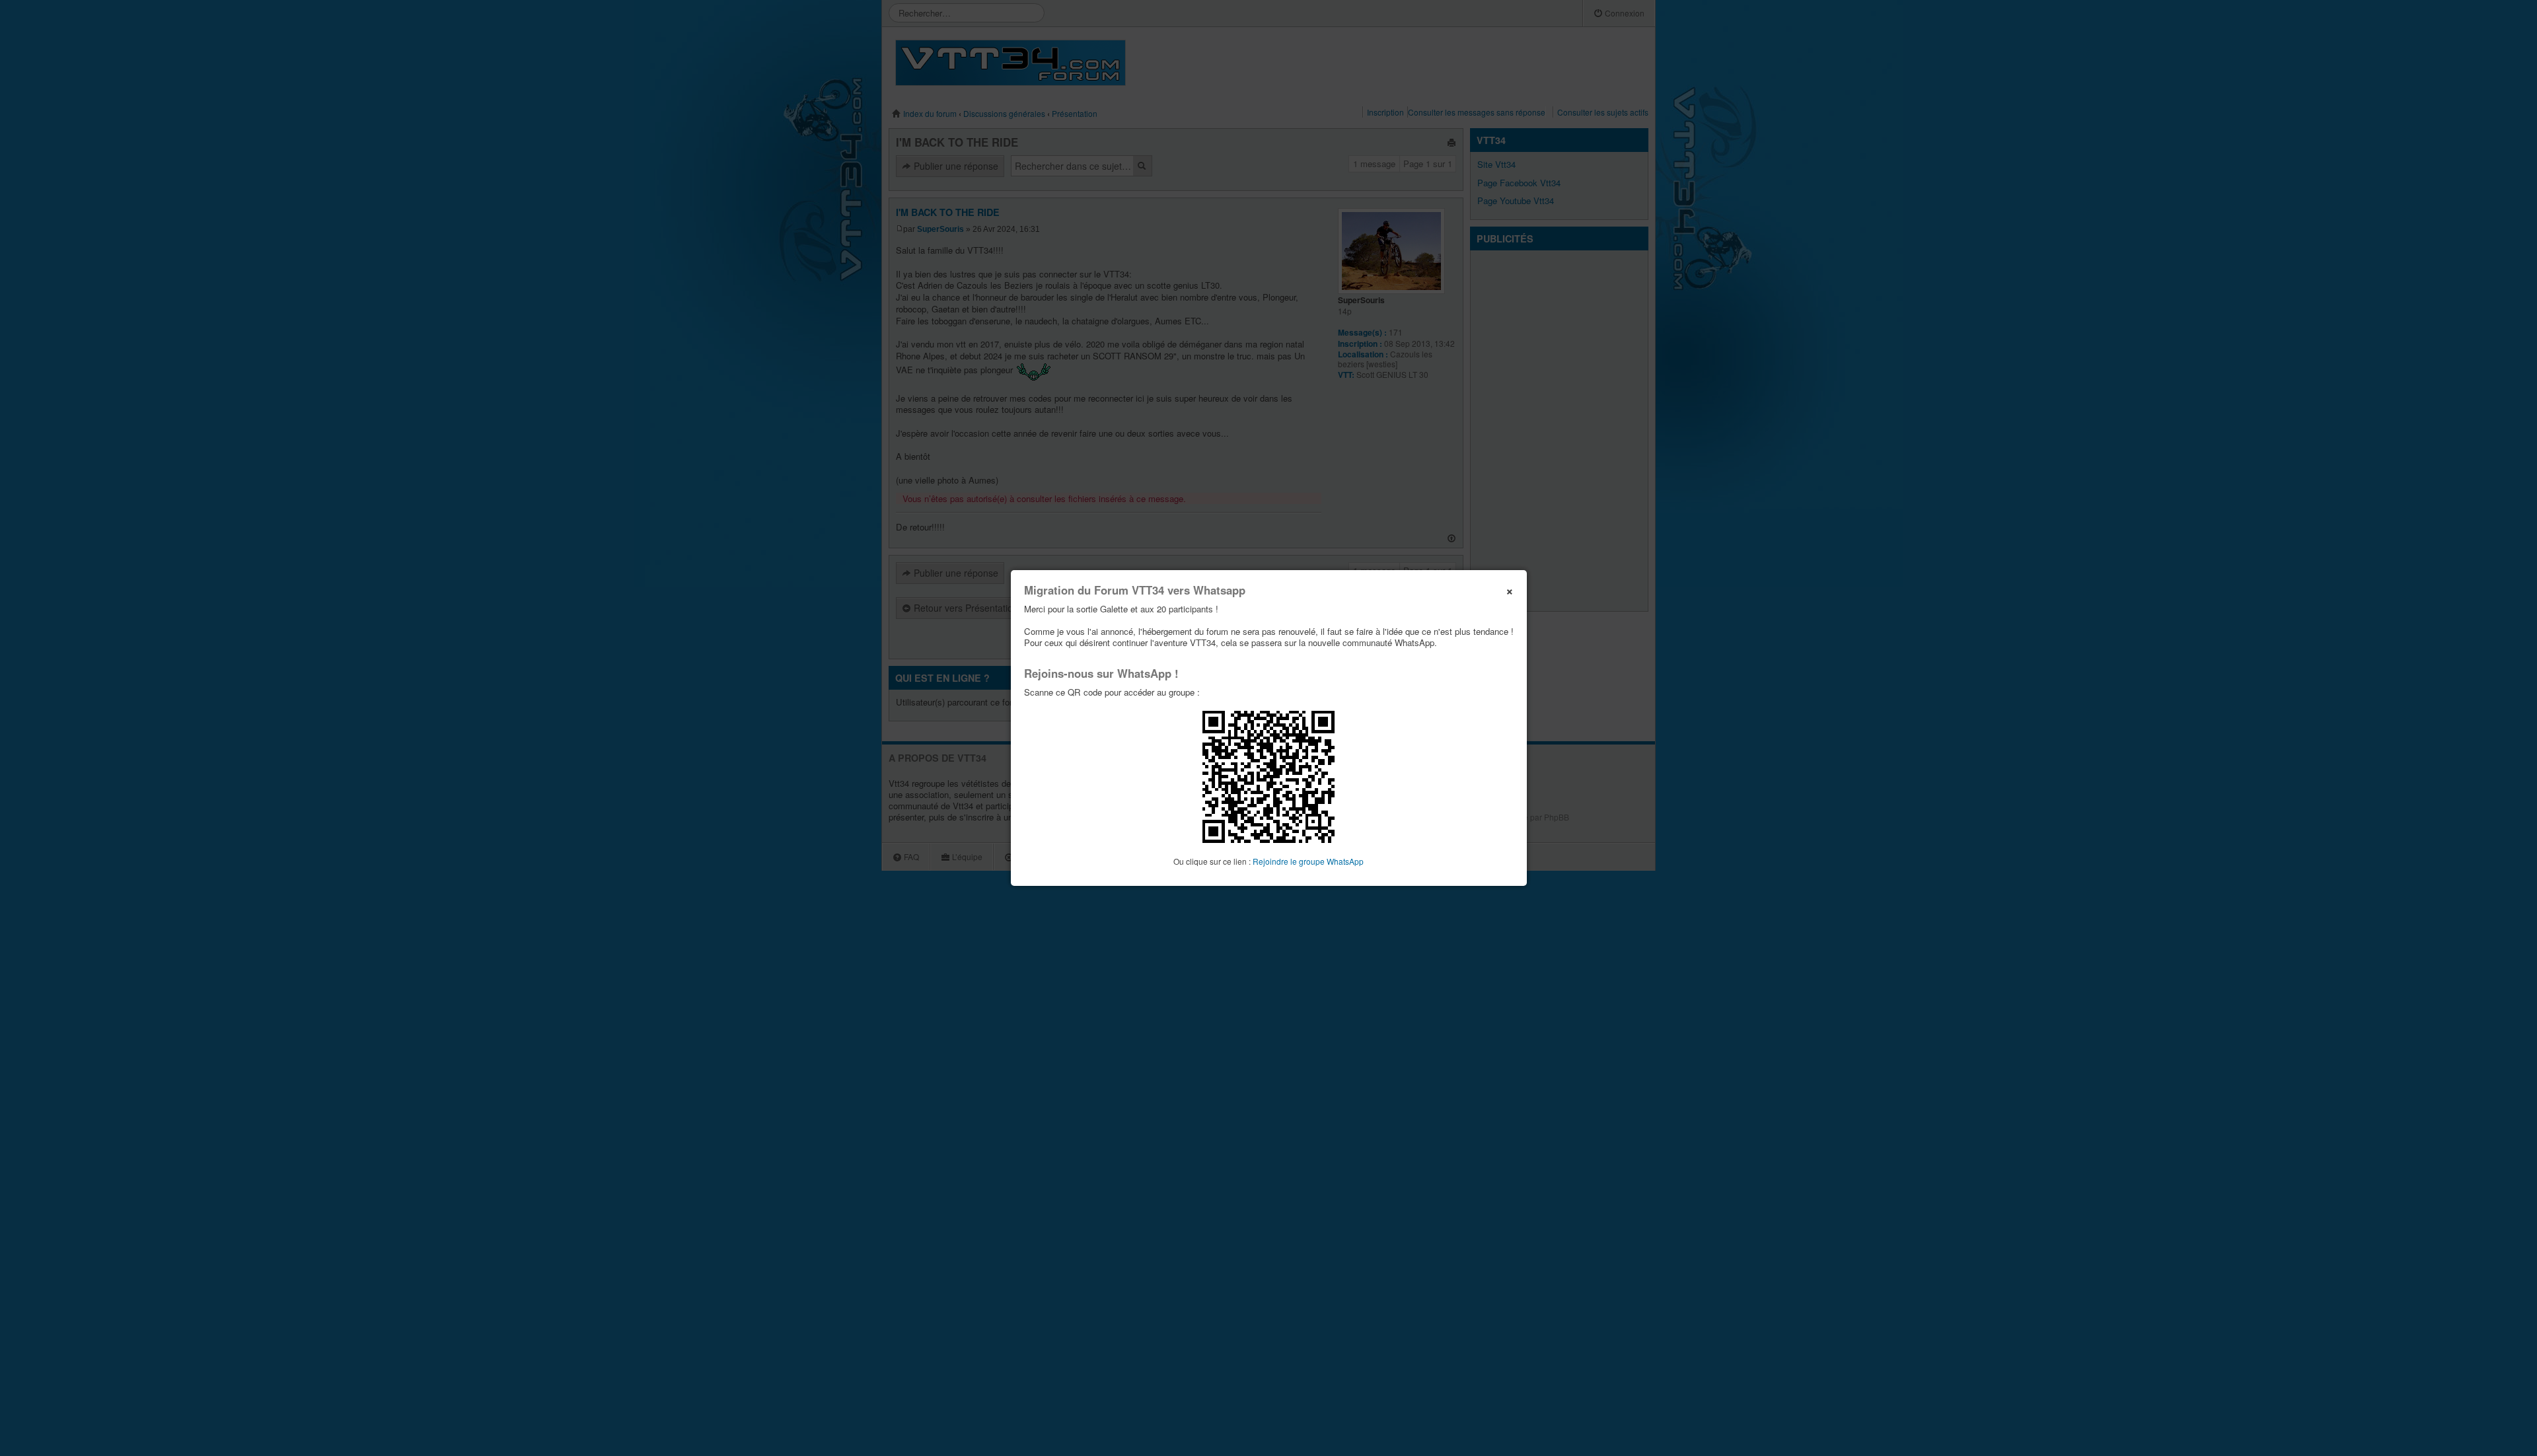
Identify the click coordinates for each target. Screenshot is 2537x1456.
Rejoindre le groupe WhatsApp (1308, 861)
